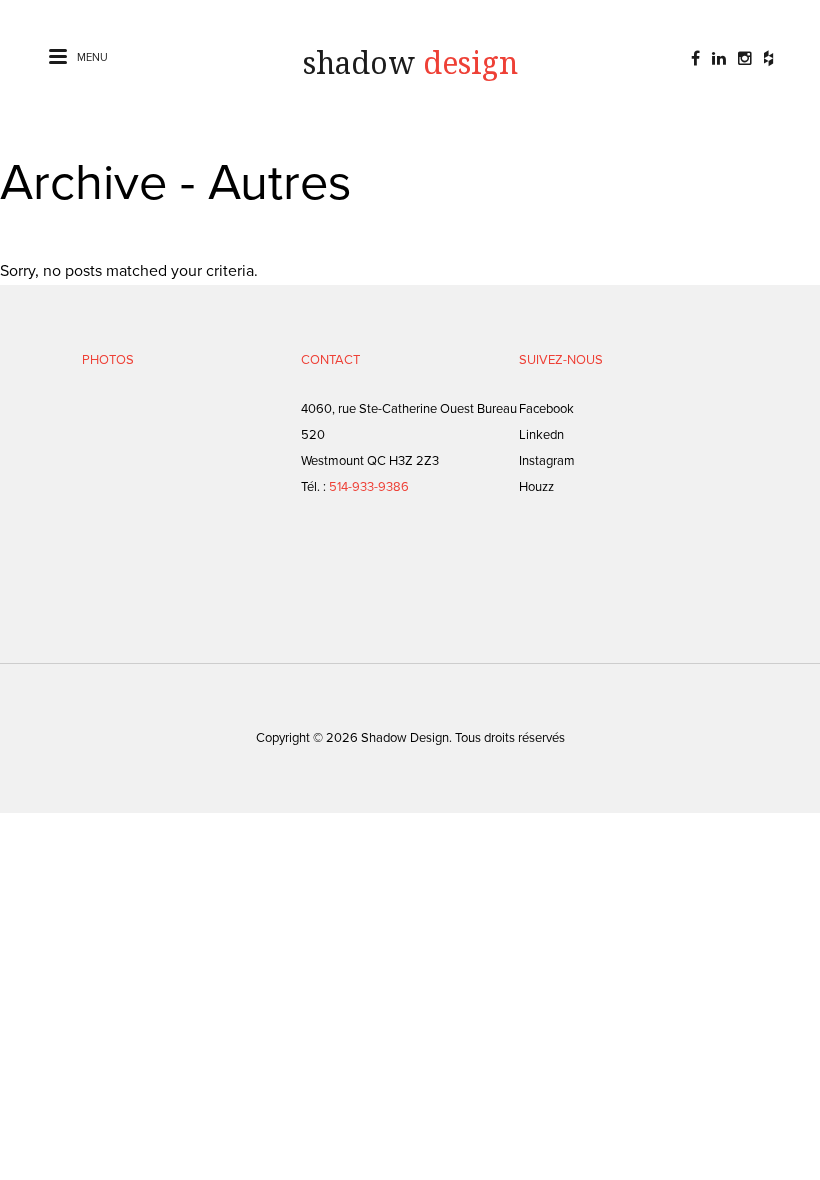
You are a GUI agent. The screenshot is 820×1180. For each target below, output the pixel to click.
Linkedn (541, 435)
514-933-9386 (369, 487)
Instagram (547, 461)
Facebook (546, 409)
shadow (410, 63)
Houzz (536, 487)
